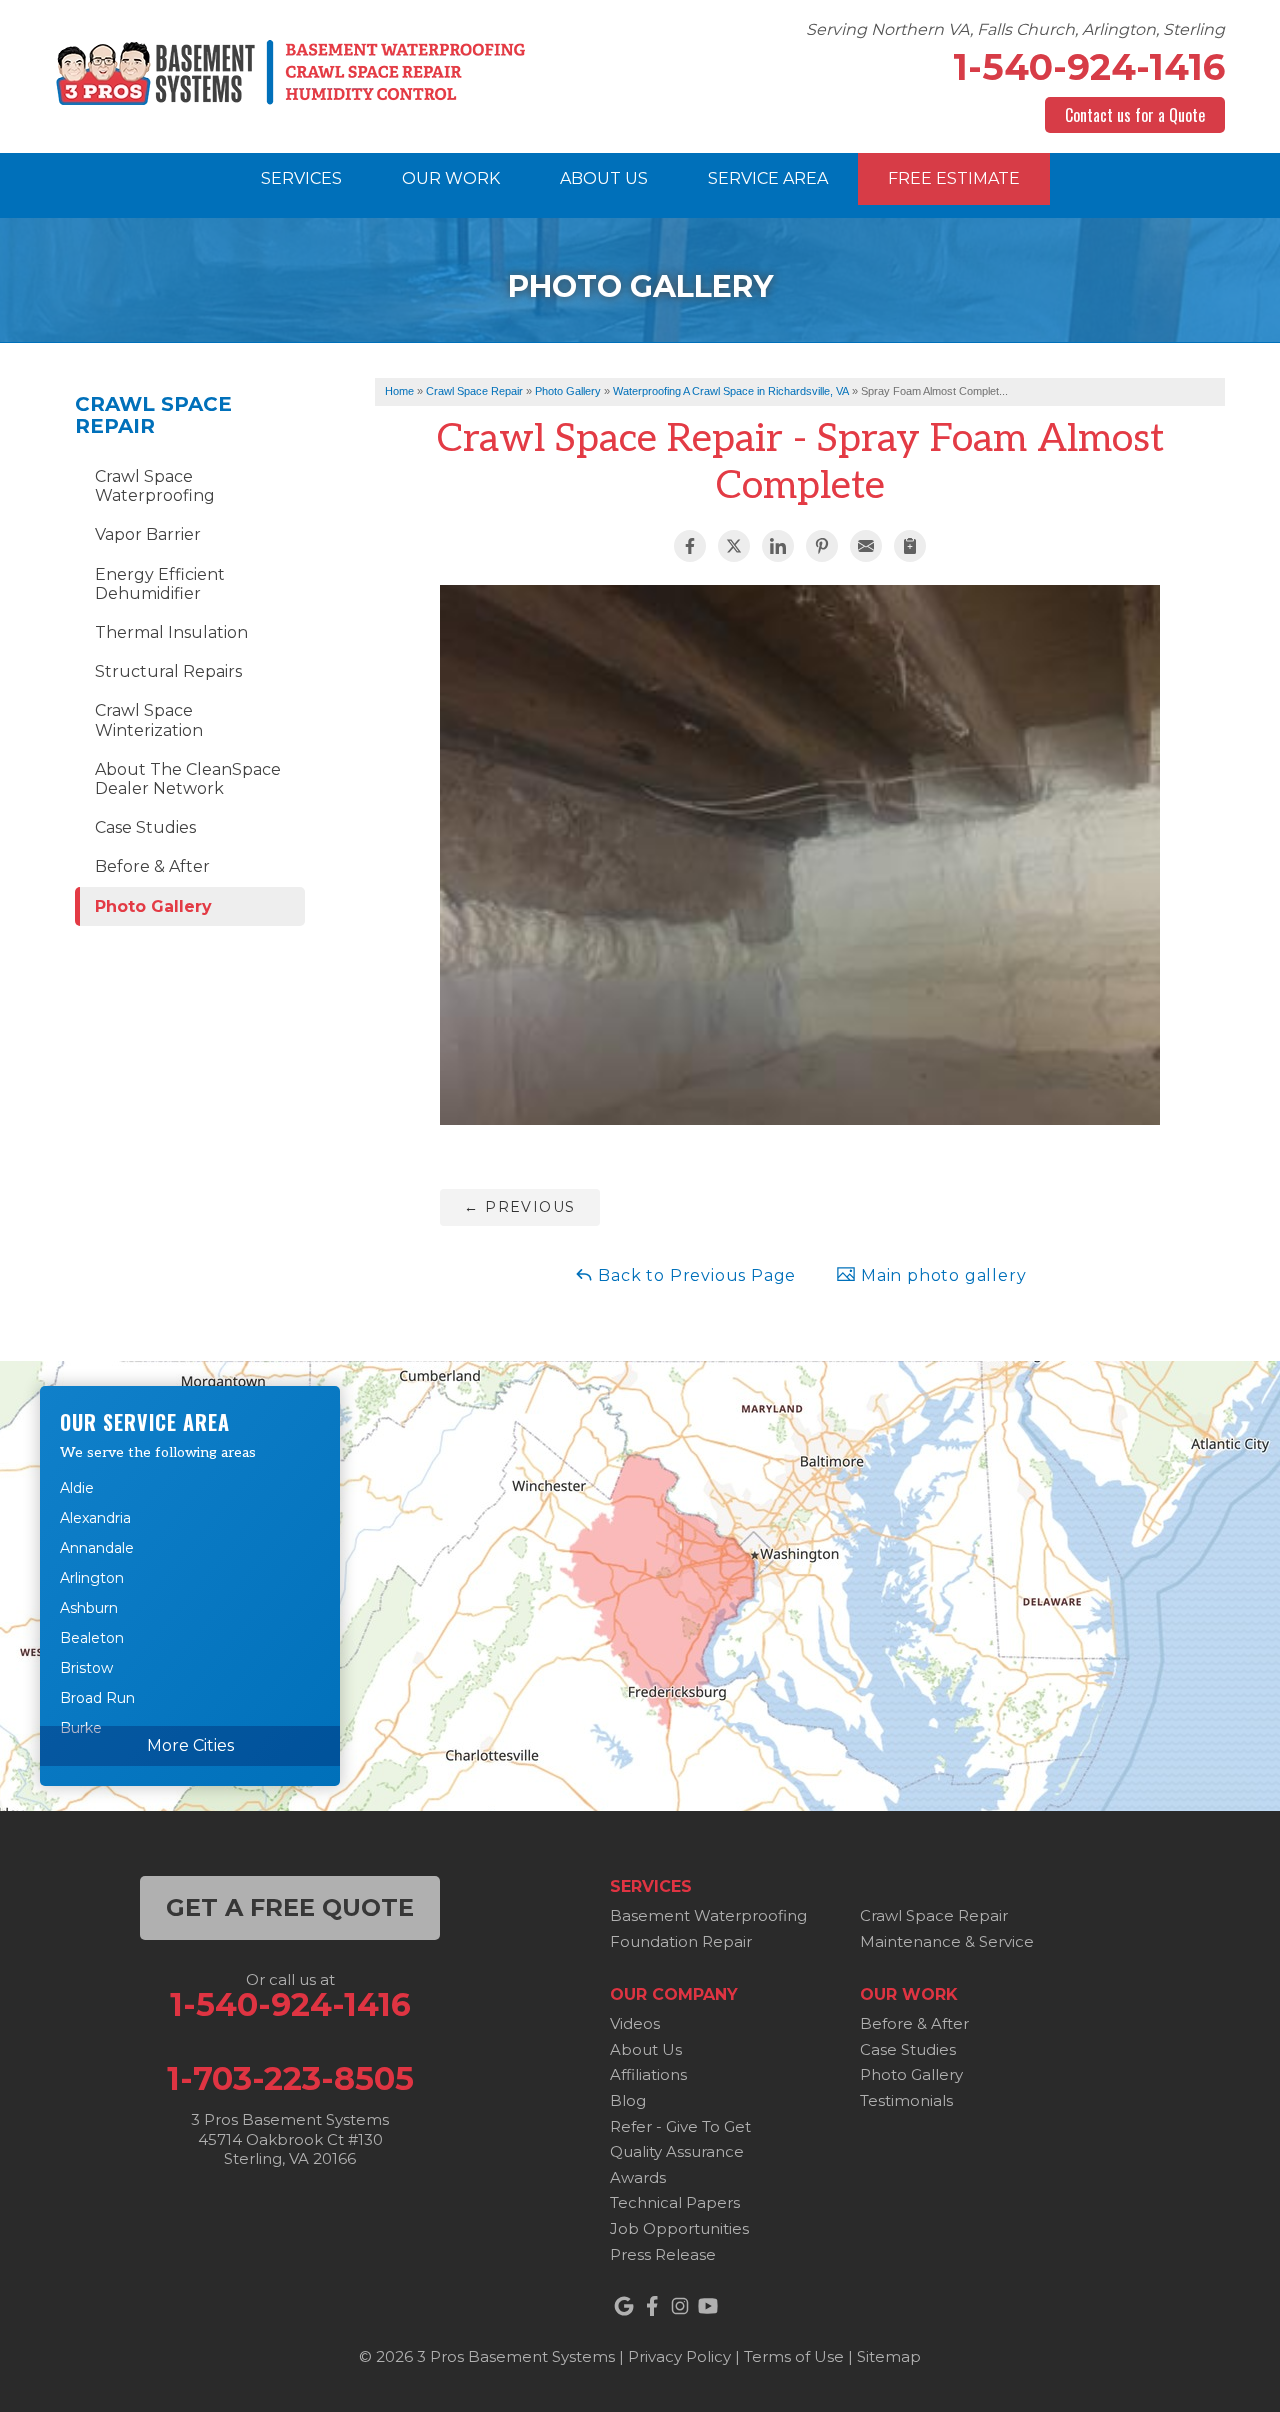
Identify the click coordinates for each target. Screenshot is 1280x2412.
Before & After (152, 866)
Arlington (92, 1578)
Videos (635, 2023)
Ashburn (89, 1608)
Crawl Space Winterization (149, 720)
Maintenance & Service (947, 1941)
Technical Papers (675, 2202)
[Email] (866, 546)
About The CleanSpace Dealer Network (188, 779)
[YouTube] (708, 2306)
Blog (628, 2100)
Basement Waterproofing (708, 1915)
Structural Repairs (168, 671)
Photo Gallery (153, 906)
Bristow (86, 1668)
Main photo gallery (941, 1275)
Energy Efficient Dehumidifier (160, 584)
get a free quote (290, 1907)
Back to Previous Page (695, 1275)
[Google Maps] (624, 2306)
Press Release (663, 2254)
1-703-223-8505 (290, 2079)
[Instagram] (680, 2306)
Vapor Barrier (148, 534)
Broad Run (97, 1698)
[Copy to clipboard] (910, 546)
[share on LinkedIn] (778, 546)
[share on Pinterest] (822, 546)
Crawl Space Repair (153, 415)
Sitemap (889, 2356)
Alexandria (95, 1518)
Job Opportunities (679, 2228)
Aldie (77, 1488)
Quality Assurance (677, 2151)
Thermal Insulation (171, 632)
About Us (646, 2049)
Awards (638, 2177)
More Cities (190, 1745)
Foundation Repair (681, 1941)
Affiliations (648, 2074)
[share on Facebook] (690, 546)
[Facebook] (652, 2306)
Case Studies (145, 827)
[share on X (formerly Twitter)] (734, 546)
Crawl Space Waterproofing (155, 486)
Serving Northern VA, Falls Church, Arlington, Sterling (1015, 29)
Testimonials (906, 2100)
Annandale (97, 1548)
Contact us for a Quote (1135, 115)
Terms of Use (794, 2356)
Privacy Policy (679, 2356)
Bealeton (92, 1638)
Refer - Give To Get (680, 2126)
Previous (519, 1207)
